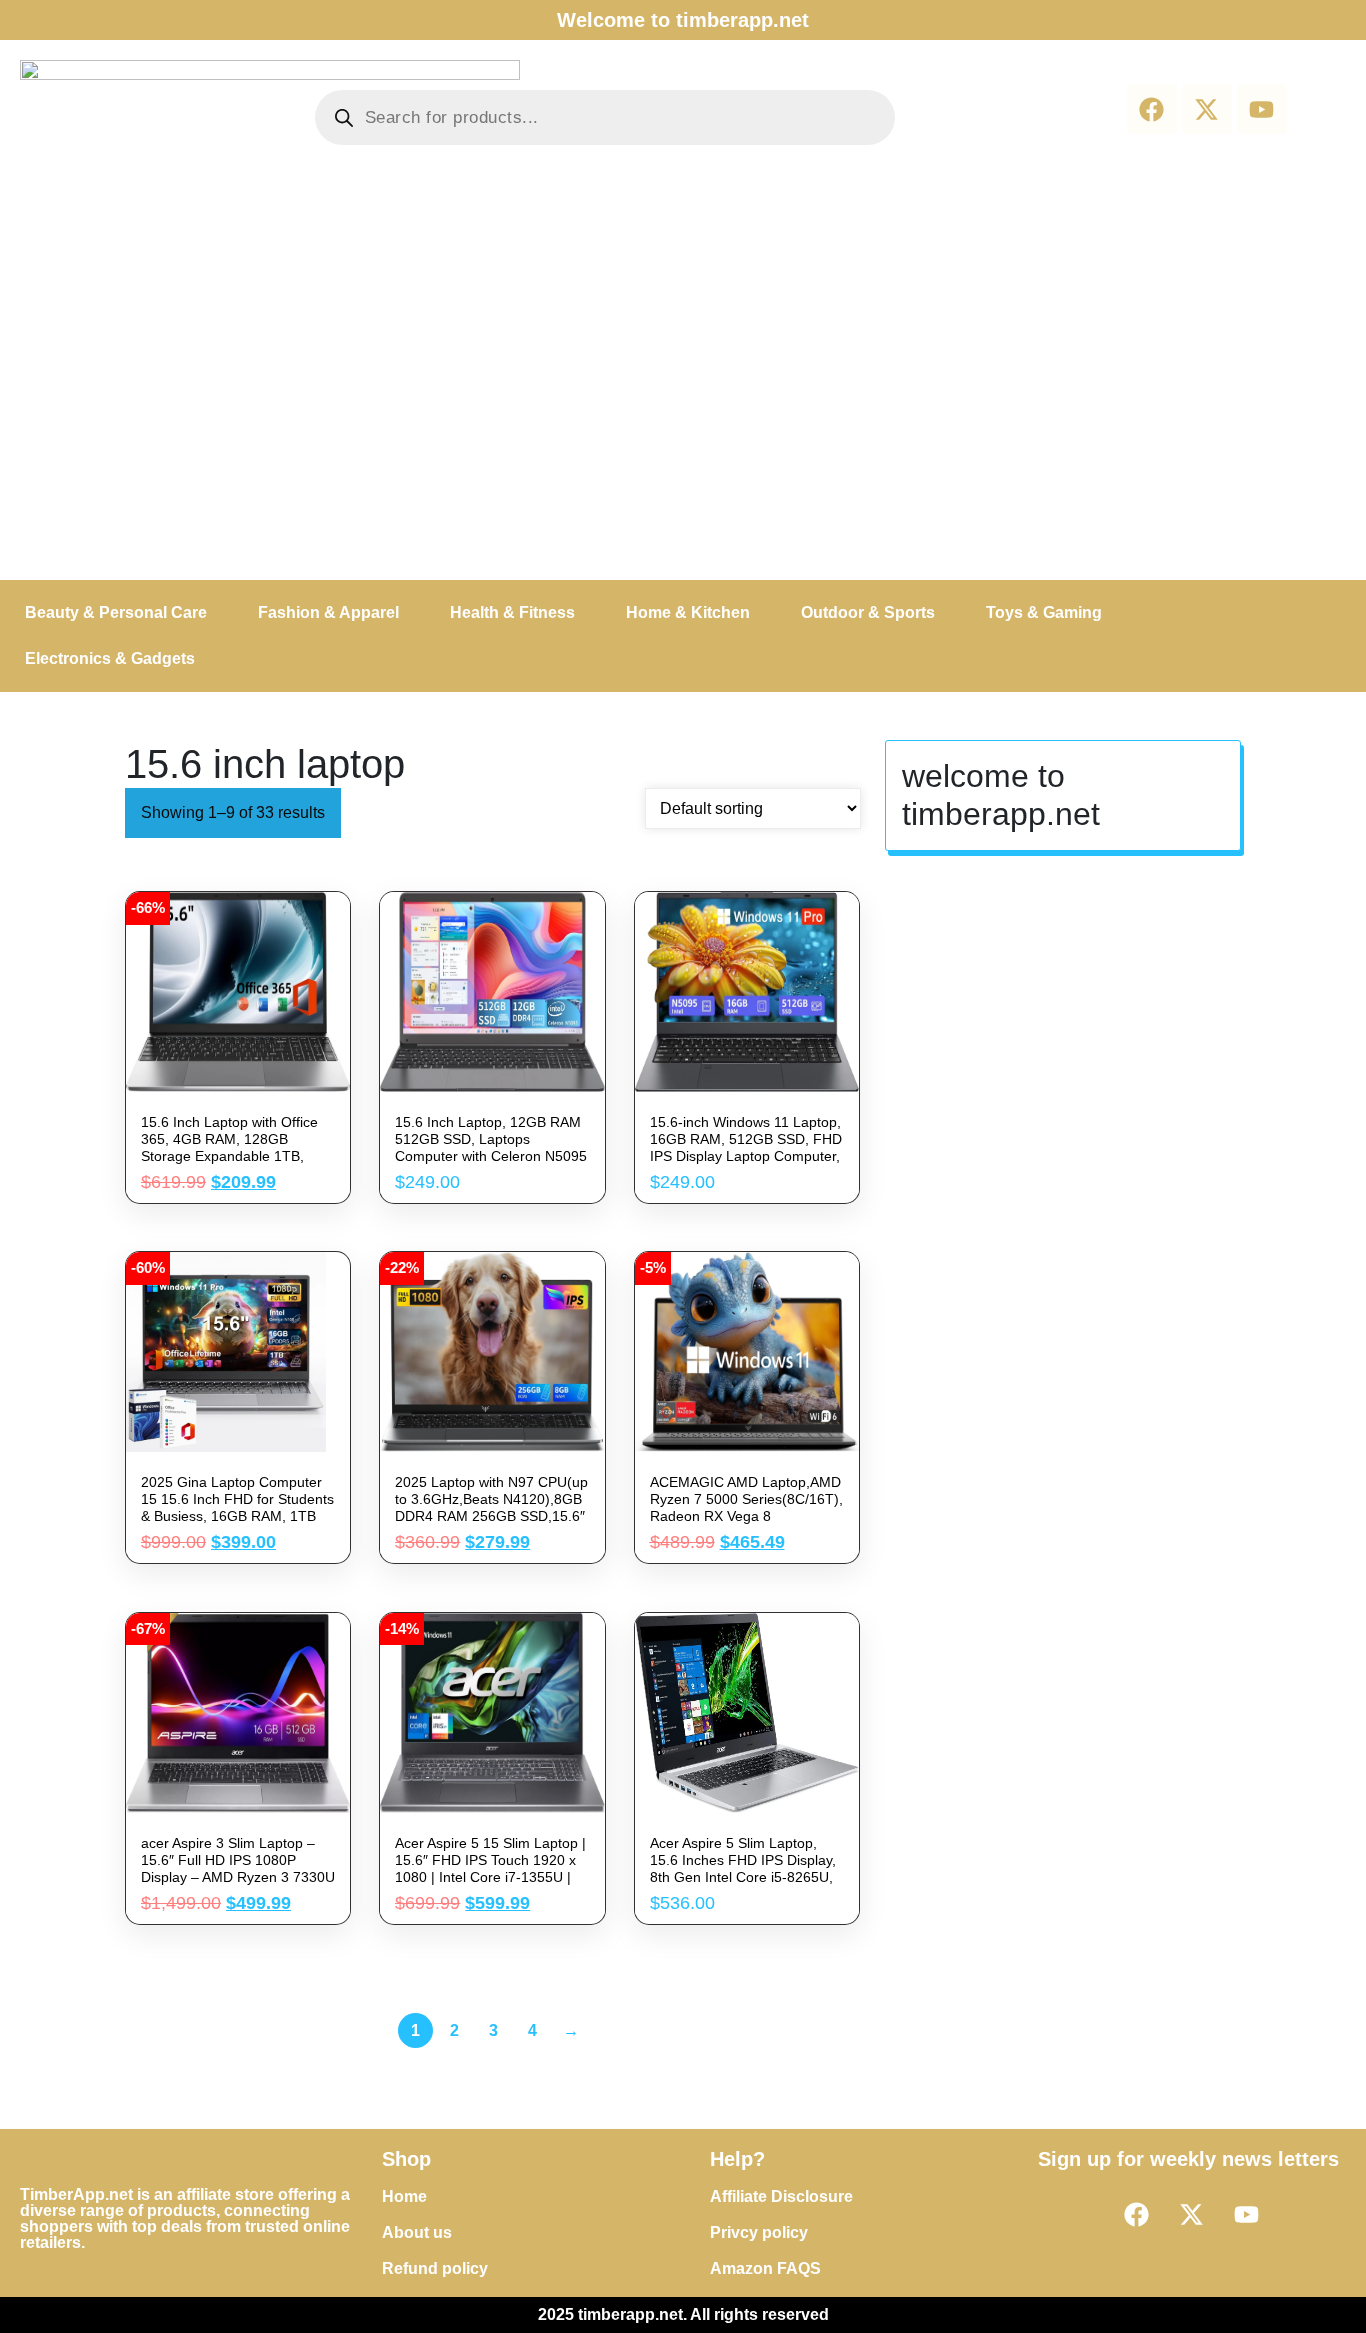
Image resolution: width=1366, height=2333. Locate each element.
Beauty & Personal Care (116, 612)
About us (417, 2232)
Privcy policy (759, 2232)
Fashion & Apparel (328, 612)
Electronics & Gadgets (110, 658)
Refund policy (435, 2268)
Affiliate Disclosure (781, 2196)
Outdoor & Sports (868, 612)
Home (404, 2196)
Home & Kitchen (688, 612)
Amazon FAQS (765, 2268)
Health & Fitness (512, 612)
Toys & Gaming (1044, 612)
